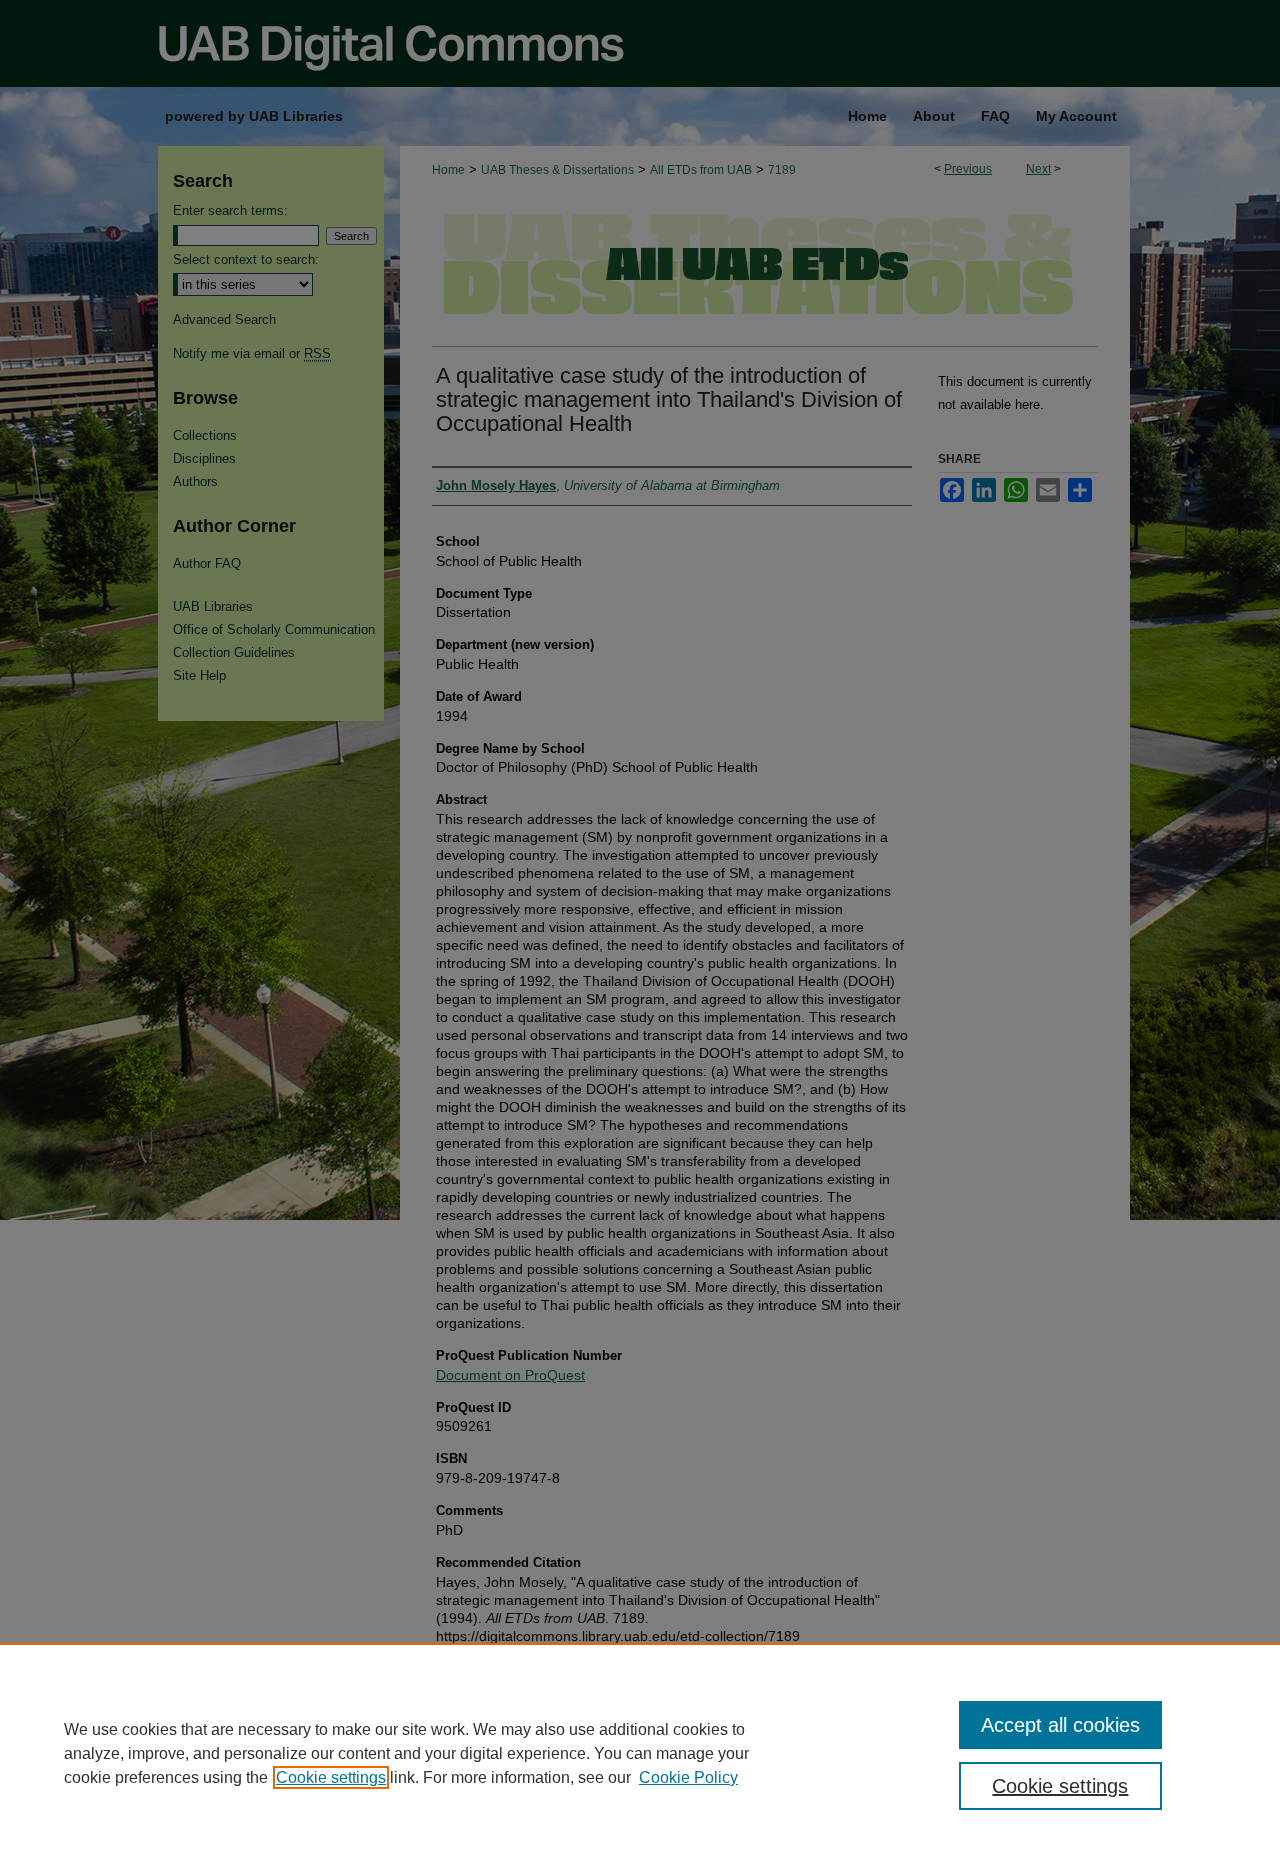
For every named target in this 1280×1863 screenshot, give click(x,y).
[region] (640, 1753)
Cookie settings (331, 1777)
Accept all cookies (1060, 1725)
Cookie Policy (688, 1777)
